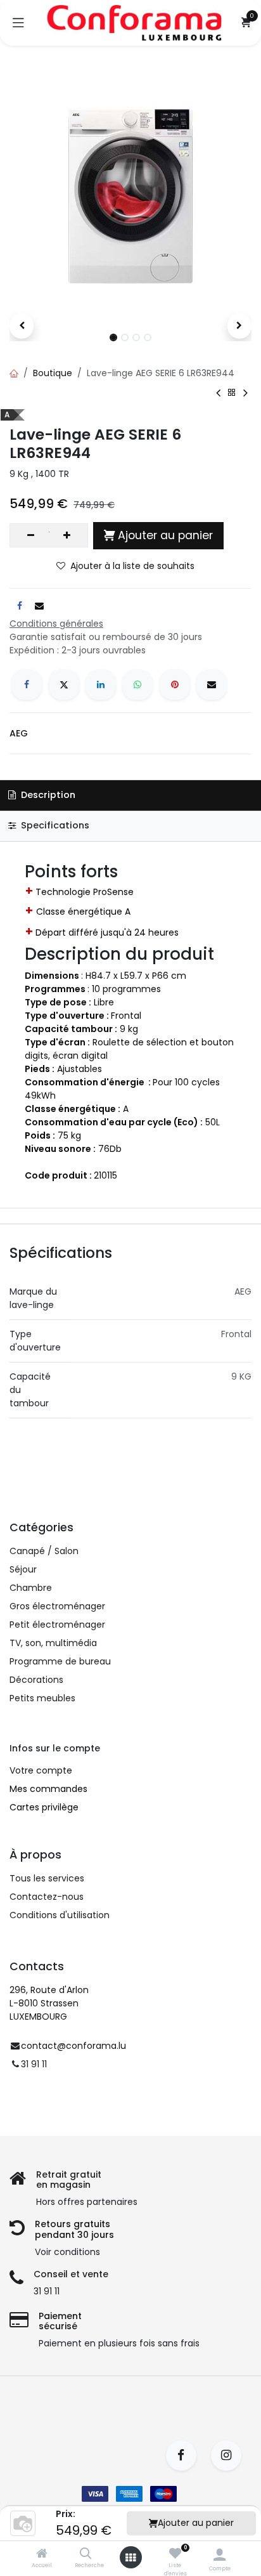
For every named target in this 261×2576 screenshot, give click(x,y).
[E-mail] (212, 684)
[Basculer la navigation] (18, 23)
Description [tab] (47, 795)
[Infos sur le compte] (220, 2555)
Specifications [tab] (54, 825)
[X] (64, 684)
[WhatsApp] (137, 684)
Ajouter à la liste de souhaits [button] (132, 566)
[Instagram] (230, 2455)
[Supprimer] (31, 535)
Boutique (53, 373)
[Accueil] (42, 2554)
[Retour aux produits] (232, 393)
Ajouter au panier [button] (165, 535)
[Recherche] (86, 2554)
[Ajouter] (67, 535)
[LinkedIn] (101, 684)
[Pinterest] (175, 684)
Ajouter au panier (196, 2523)
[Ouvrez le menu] (130, 2558)
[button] (22, 326)
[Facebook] (27, 684)
